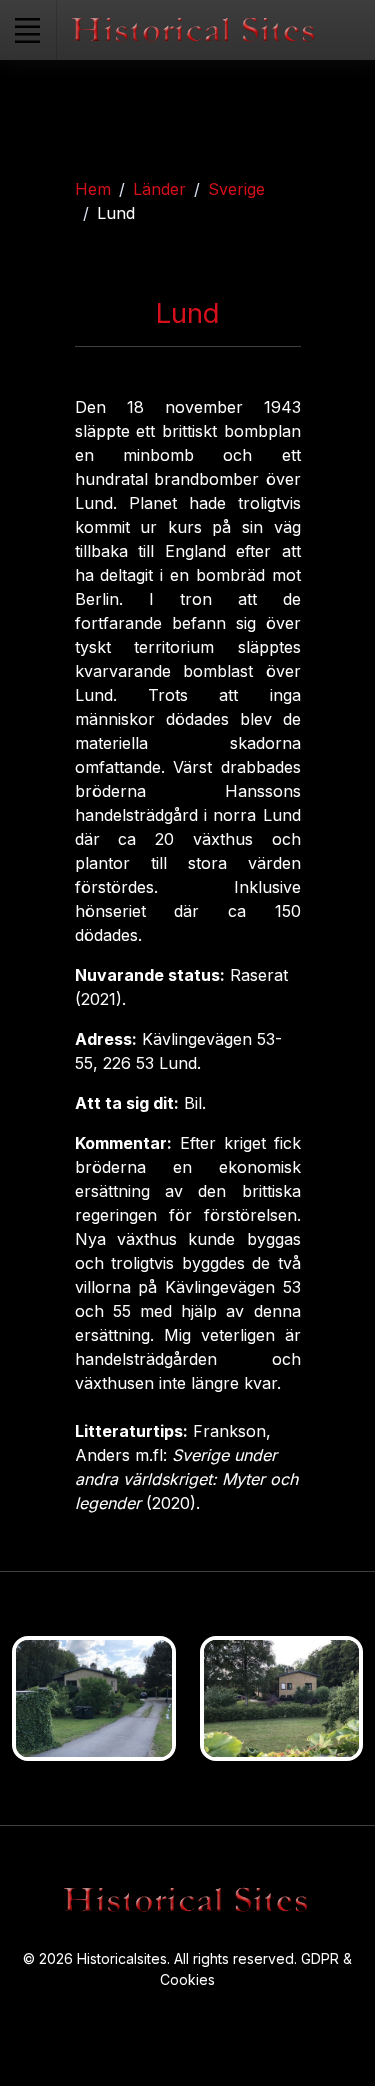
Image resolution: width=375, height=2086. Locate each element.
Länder (159, 189)
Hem (93, 189)
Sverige (236, 189)
